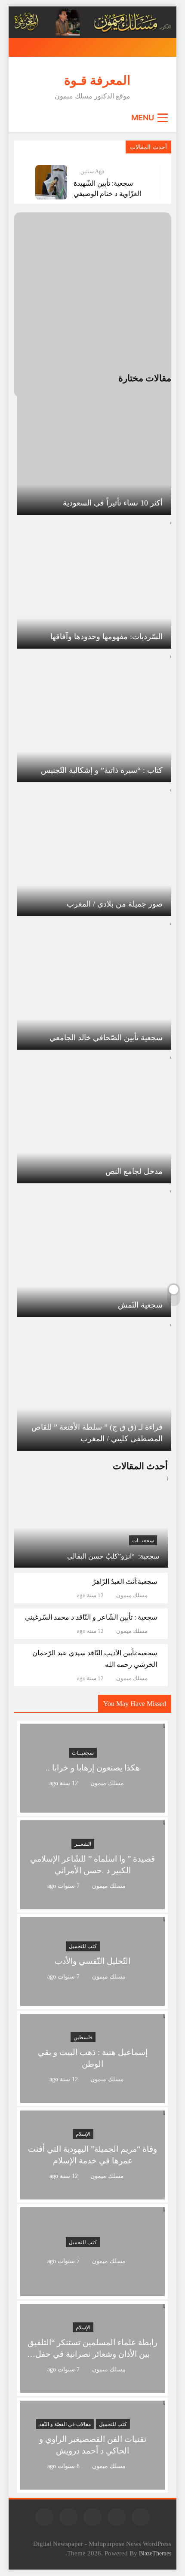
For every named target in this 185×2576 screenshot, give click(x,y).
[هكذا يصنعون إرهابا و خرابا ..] (92, 1807)
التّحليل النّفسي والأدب (92, 1962)
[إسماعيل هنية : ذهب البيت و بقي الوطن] (92, 2097)
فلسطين (83, 2037)
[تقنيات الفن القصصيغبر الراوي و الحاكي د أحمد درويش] (92, 2484)
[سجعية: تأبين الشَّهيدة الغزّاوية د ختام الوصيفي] (51, 182)
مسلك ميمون (132, 1596)
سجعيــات (143, 1541)
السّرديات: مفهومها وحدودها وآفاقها (106, 637)
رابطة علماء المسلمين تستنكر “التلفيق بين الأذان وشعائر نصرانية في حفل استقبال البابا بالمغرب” (92, 2354)
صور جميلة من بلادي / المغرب (115, 904)
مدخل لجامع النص (134, 1171)
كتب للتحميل (83, 1947)
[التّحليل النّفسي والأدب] (92, 2001)
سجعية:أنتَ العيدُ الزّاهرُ (125, 1582)
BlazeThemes (155, 2553)
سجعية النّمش (140, 1305)
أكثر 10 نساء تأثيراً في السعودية (113, 503)
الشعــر (83, 1844)
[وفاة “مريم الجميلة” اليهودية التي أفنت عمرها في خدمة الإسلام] (92, 2194)
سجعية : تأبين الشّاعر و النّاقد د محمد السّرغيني (91, 1617)
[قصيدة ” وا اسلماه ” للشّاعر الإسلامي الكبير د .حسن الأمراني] (92, 1904)
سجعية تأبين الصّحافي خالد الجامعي (106, 1038)
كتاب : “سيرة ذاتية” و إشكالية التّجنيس (102, 770)
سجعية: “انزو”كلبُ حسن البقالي (113, 1556)
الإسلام (83, 2134)
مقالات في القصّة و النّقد (65, 2424)
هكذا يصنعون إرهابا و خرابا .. (93, 1768)
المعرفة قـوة (97, 80)
